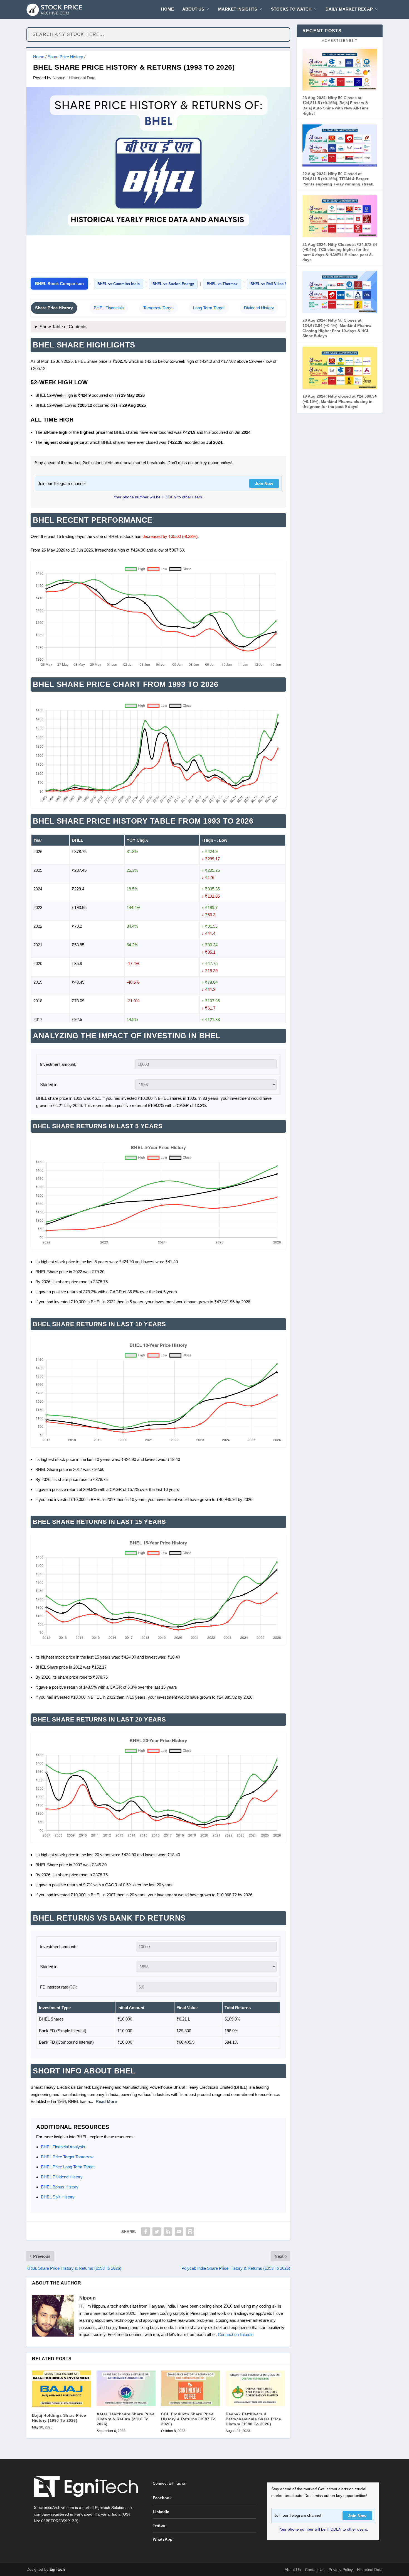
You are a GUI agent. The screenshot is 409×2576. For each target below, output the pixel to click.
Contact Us (315, 2570)
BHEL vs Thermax (222, 284)
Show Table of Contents (63, 327)
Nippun (59, 78)
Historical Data (82, 78)
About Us (193, 9)
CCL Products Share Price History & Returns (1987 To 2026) (188, 2419)
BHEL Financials (109, 308)
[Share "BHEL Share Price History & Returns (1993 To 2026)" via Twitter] (157, 2232)
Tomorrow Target (158, 308)
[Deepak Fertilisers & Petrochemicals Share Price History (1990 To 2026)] (255, 2388)
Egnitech (57, 2569)
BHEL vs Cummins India (119, 284)
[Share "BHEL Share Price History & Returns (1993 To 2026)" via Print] (190, 2232)
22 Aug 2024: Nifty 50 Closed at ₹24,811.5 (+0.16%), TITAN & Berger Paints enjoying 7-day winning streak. (338, 179)
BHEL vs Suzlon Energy (173, 284)
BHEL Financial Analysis (63, 2147)
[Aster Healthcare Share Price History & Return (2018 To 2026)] (126, 2388)
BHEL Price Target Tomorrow (67, 2157)
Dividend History (259, 308)
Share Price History (65, 57)
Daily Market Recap (349, 9)
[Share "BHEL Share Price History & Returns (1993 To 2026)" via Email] (179, 2232)
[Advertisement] (158, 255)
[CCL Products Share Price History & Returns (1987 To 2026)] (191, 2388)
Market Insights (238, 9)
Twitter (159, 2525)
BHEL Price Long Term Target (68, 2167)
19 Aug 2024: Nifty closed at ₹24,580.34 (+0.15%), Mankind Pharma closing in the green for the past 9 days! (340, 401)
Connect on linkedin (236, 2334)
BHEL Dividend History (62, 2177)
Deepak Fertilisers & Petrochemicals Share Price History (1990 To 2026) (253, 2419)
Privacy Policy (341, 2570)
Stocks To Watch (291, 9)
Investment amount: (58, 1064)
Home (167, 9)
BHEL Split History (58, 2197)
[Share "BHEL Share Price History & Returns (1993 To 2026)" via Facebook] (146, 2232)
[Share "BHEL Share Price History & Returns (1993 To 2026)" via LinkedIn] (168, 2232)
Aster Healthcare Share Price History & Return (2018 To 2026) (125, 2419)
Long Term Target (209, 308)
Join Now (264, 483)
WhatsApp (163, 2539)
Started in (49, 1085)
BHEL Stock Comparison (59, 284)
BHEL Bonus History (60, 2187)
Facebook (162, 2498)
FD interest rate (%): (58, 1987)
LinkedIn (161, 2512)
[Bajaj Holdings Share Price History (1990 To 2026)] (61, 2389)
